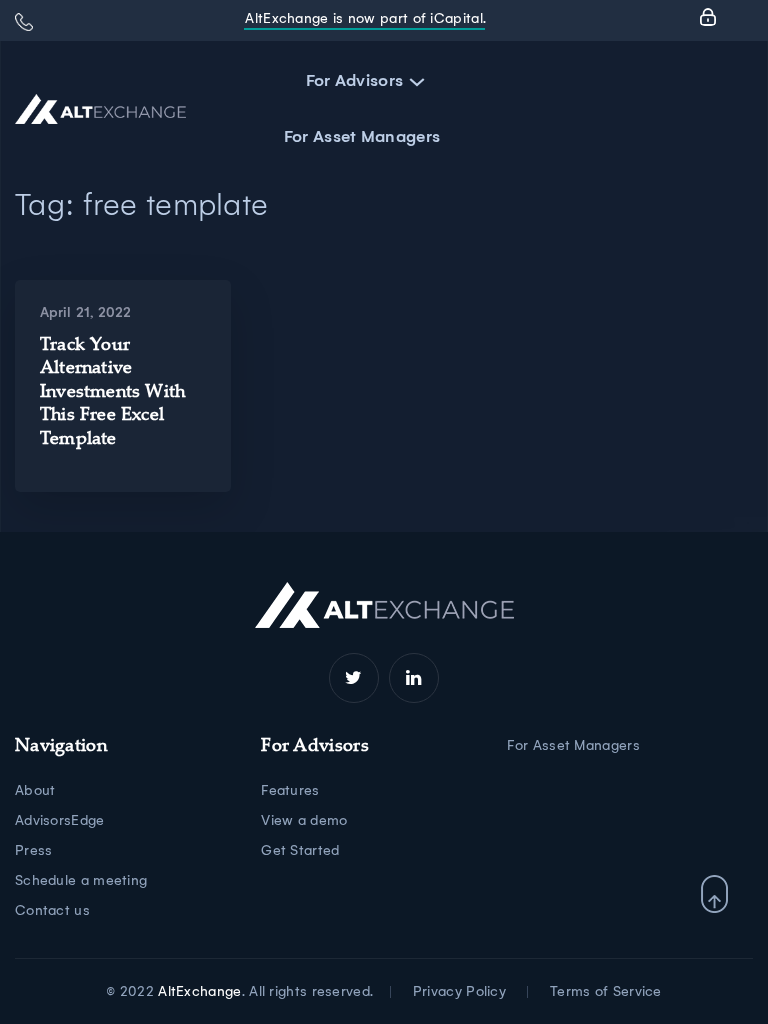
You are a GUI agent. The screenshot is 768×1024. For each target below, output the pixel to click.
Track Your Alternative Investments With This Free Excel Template (112, 393)
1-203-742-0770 (24, 22)
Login (708, 17)
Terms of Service (606, 991)
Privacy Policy (459, 991)
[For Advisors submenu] (413, 81)
